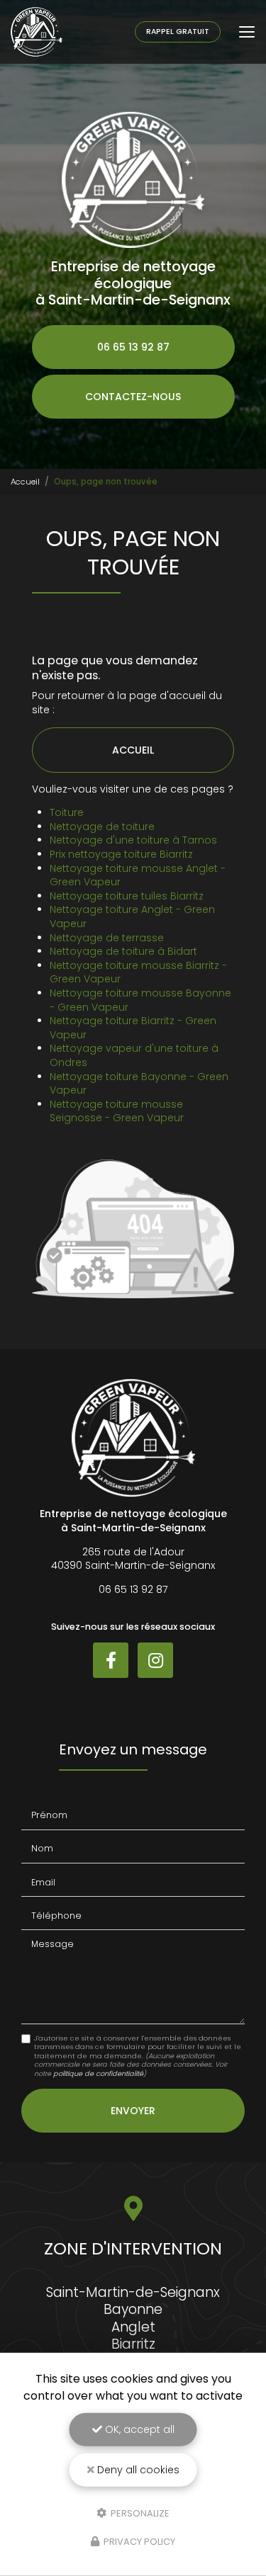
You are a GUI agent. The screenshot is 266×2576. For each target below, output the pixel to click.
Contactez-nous (133, 397)
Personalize (139, 2513)
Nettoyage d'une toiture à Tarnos (133, 840)
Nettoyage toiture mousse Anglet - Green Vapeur (138, 875)
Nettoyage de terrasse (107, 938)
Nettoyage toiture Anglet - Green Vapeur (132, 917)
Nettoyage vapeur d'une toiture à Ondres (134, 1055)
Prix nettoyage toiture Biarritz (121, 854)
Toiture (67, 812)
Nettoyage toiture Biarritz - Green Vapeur (133, 1028)
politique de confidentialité (98, 2073)
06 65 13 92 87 (133, 347)
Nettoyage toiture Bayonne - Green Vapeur (139, 1084)
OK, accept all (138, 2429)
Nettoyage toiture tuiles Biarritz (127, 896)
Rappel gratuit (178, 32)
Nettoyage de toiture (102, 827)
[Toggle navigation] (247, 32)
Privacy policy (138, 2542)
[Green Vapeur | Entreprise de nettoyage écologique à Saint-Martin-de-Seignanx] (37, 32)
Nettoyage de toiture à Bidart (123, 951)
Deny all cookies (137, 2470)
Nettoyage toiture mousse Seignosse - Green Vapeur (117, 1111)
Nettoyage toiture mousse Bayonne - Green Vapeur (140, 1000)
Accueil (25, 482)
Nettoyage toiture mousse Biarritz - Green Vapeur (138, 972)
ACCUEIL (133, 750)
